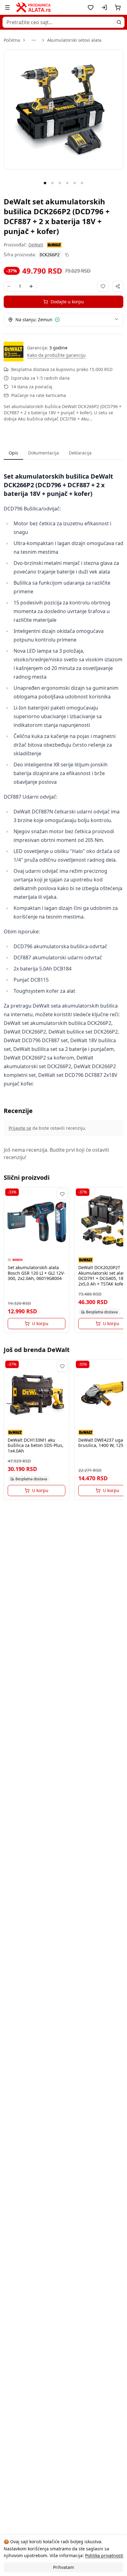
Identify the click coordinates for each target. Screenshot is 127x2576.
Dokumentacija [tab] (43, 453)
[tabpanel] (63, 780)
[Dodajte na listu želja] (103, 286)
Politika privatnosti (104, 2555)
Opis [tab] (13, 453)
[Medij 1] (45, 183)
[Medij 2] (52, 183)
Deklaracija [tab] (80, 453)
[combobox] (63, 22)
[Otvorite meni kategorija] (7, 7)
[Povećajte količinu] (31, 286)
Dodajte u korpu (67, 302)
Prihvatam (63, 2567)
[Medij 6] (82, 183)
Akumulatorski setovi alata (74, 40)
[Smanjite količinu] (9, 286)
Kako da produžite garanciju (56, 355)
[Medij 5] (75, 183)
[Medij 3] (60, 183)
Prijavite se (20, 1128)
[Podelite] (118, 286)
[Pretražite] (119, 22)
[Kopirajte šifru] (67, 255)
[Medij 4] (67, 183)
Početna (12, 40)
